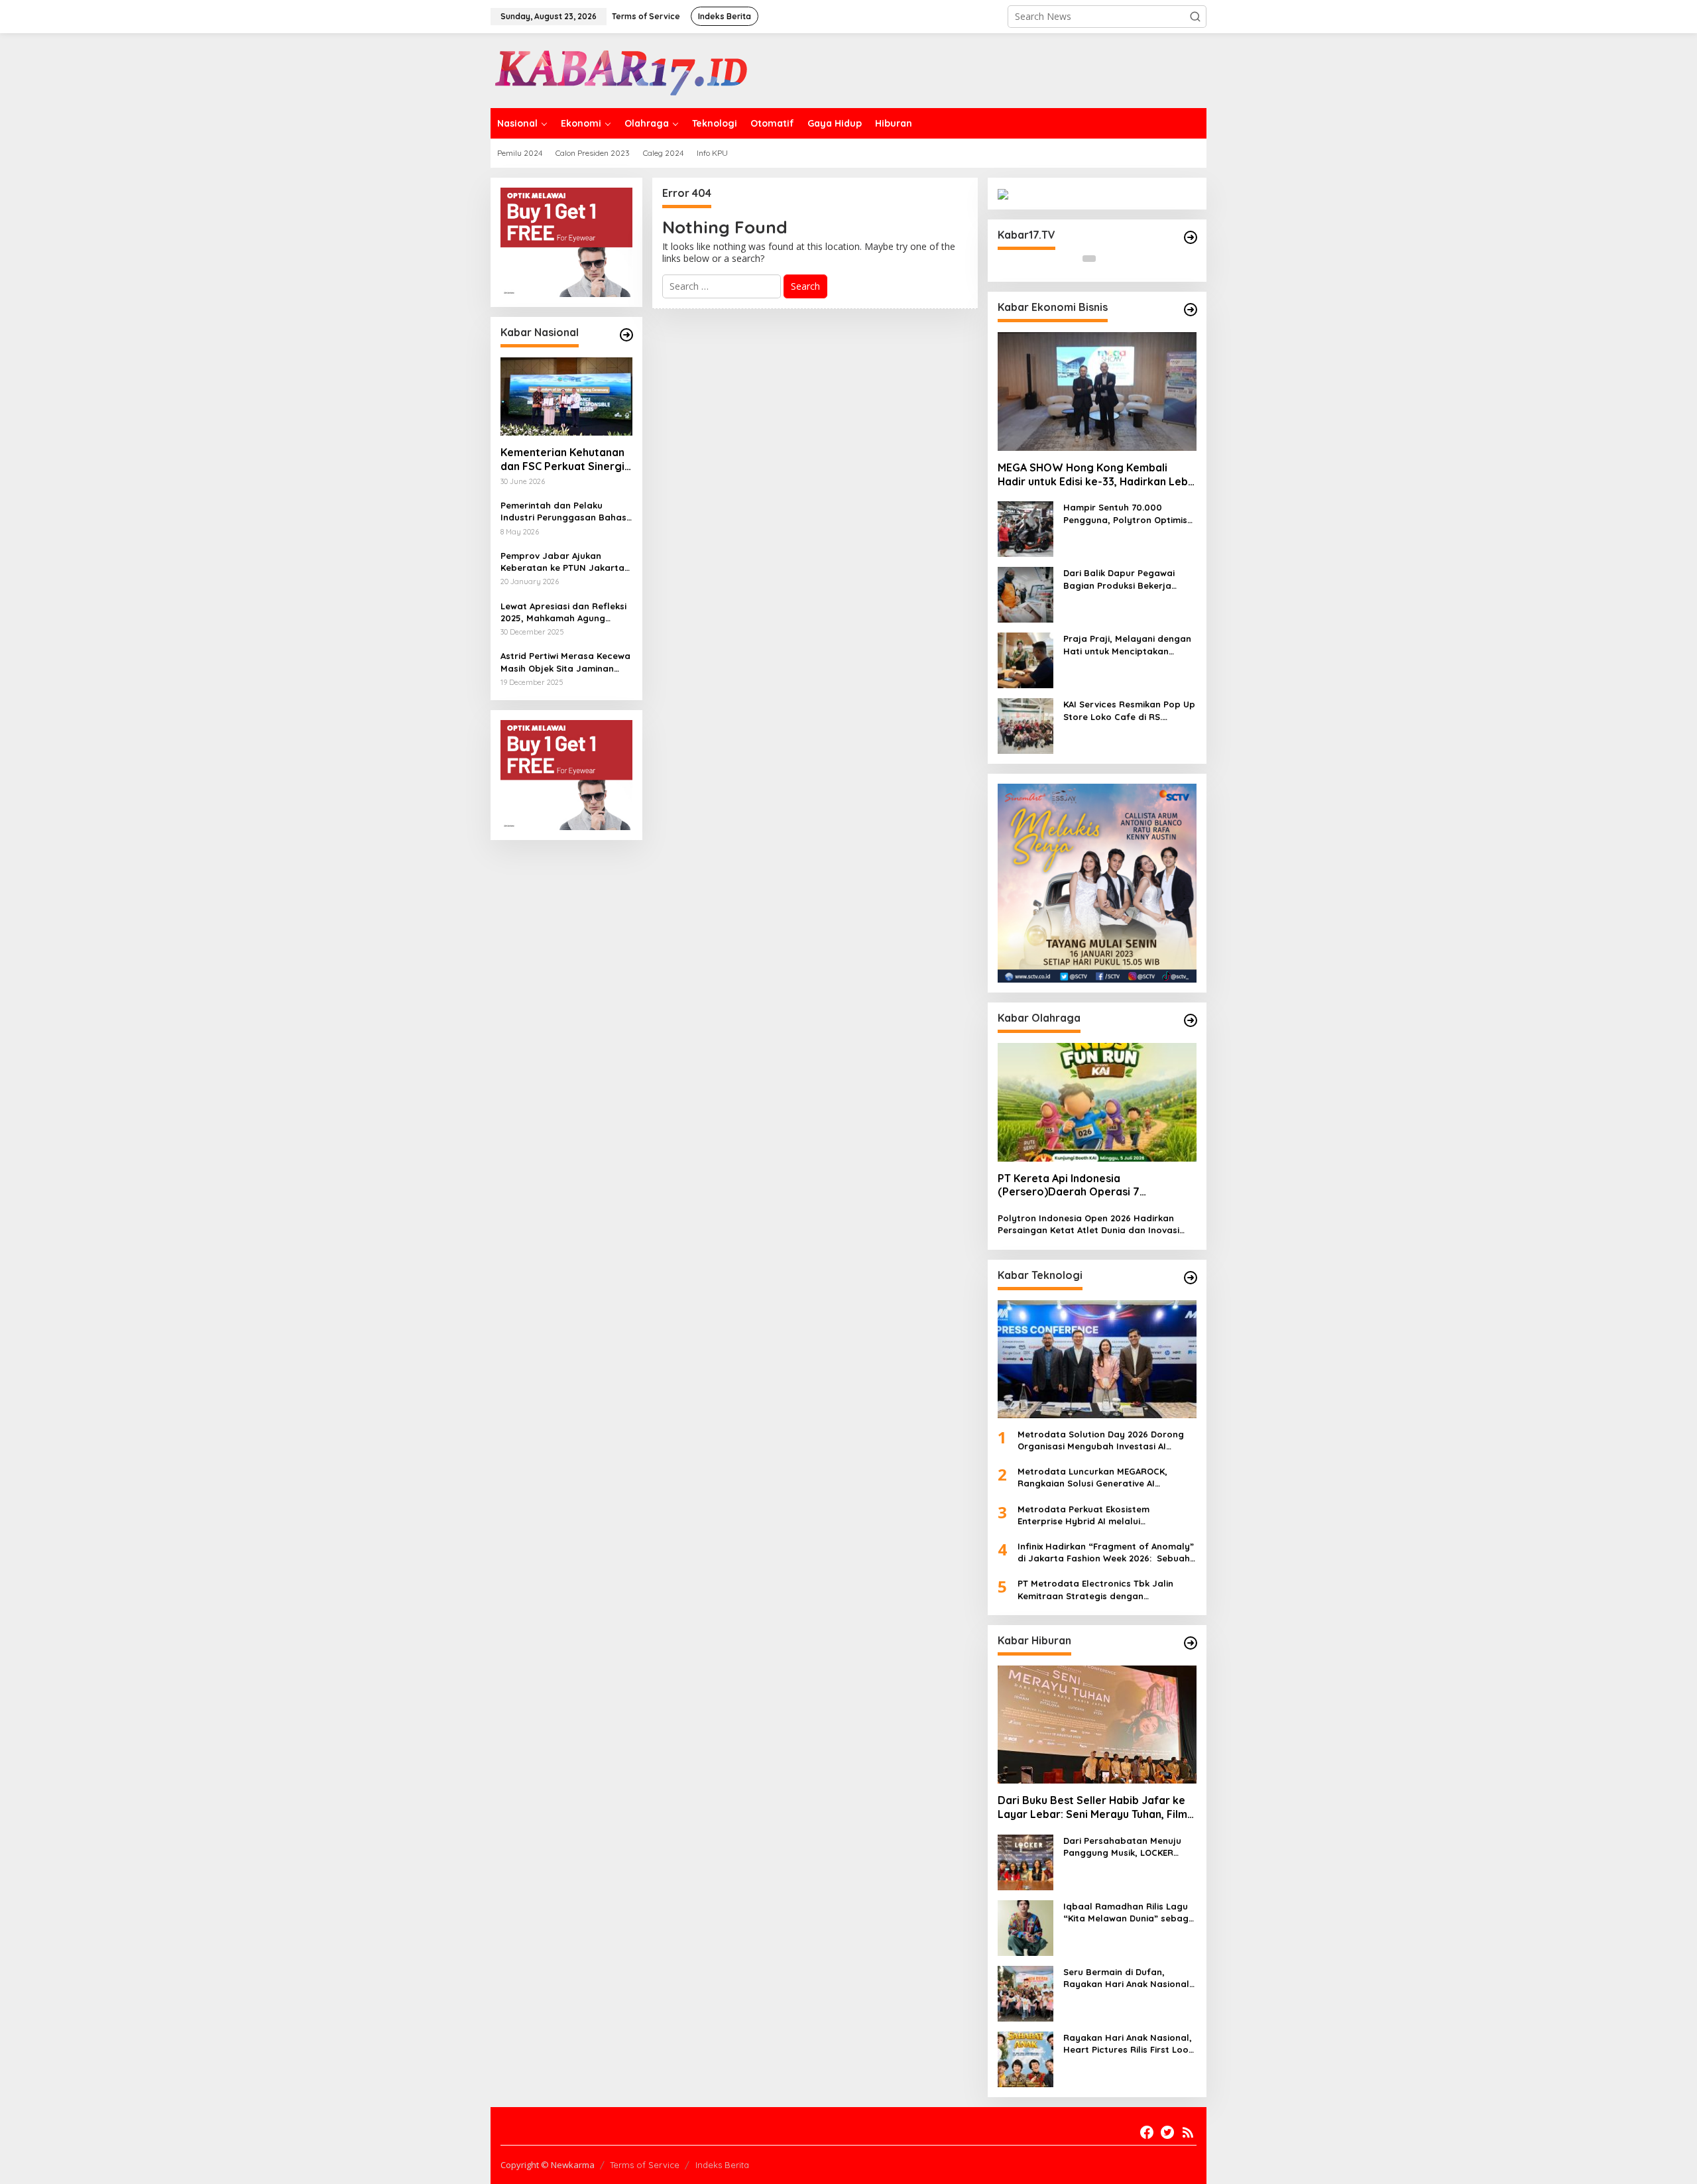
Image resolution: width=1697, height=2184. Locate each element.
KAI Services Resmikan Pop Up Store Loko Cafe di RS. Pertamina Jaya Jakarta (1129, 710)
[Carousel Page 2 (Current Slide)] (1105, 259)
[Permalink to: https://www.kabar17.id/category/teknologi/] (1191, 1278)
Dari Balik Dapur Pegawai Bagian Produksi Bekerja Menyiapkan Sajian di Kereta (1126, 579)
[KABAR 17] (623, 69)
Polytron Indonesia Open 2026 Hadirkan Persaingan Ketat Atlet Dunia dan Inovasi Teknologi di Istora (1088, 1224)
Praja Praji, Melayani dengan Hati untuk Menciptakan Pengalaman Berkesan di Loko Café (1127, 645)
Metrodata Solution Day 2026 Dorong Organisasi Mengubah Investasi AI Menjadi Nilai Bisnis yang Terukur (1101, 1440)
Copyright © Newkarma (548, 2165)
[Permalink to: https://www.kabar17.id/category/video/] (1191, 237)
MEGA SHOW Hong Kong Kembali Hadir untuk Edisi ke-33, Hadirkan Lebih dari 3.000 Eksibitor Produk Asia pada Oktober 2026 (1097, 475)
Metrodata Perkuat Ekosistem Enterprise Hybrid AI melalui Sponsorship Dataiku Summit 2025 (1092, 1515)
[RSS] (1188, 2132)
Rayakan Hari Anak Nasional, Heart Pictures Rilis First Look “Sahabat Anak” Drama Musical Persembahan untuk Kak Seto (1128, 2044)
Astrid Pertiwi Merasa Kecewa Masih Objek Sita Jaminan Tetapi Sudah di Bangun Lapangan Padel (565, 662)
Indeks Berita (722, 2165)
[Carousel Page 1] (1089, 259)
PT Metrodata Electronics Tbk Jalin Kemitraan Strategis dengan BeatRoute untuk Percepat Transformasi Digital (1095, 1590)
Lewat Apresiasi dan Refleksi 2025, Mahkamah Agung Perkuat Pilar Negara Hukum (563, 612)
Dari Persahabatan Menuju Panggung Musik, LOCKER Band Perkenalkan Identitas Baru (1125, 1847)
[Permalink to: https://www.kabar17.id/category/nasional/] (626, 335)
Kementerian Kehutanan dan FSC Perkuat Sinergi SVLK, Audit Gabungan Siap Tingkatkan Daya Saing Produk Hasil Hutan (565, 459)
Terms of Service (645, 2165)
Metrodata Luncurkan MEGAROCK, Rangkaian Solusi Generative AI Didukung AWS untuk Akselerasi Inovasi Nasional (1102, 1478)
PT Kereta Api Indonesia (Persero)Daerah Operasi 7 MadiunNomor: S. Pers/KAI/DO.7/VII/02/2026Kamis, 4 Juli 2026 (1091, 1185)
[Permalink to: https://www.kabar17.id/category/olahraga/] (1191, 1020)
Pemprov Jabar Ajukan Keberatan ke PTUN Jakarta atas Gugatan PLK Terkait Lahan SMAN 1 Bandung (562, 562)
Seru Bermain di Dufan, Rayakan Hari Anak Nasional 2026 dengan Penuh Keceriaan (1130, 1978)
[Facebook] (1147, 2132)
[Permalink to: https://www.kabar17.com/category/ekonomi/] (1191, 310)
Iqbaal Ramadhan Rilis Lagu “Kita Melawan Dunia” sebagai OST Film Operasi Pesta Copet (1130, 1912)
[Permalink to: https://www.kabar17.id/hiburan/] (1191, 1643)
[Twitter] (1167, 2132)
